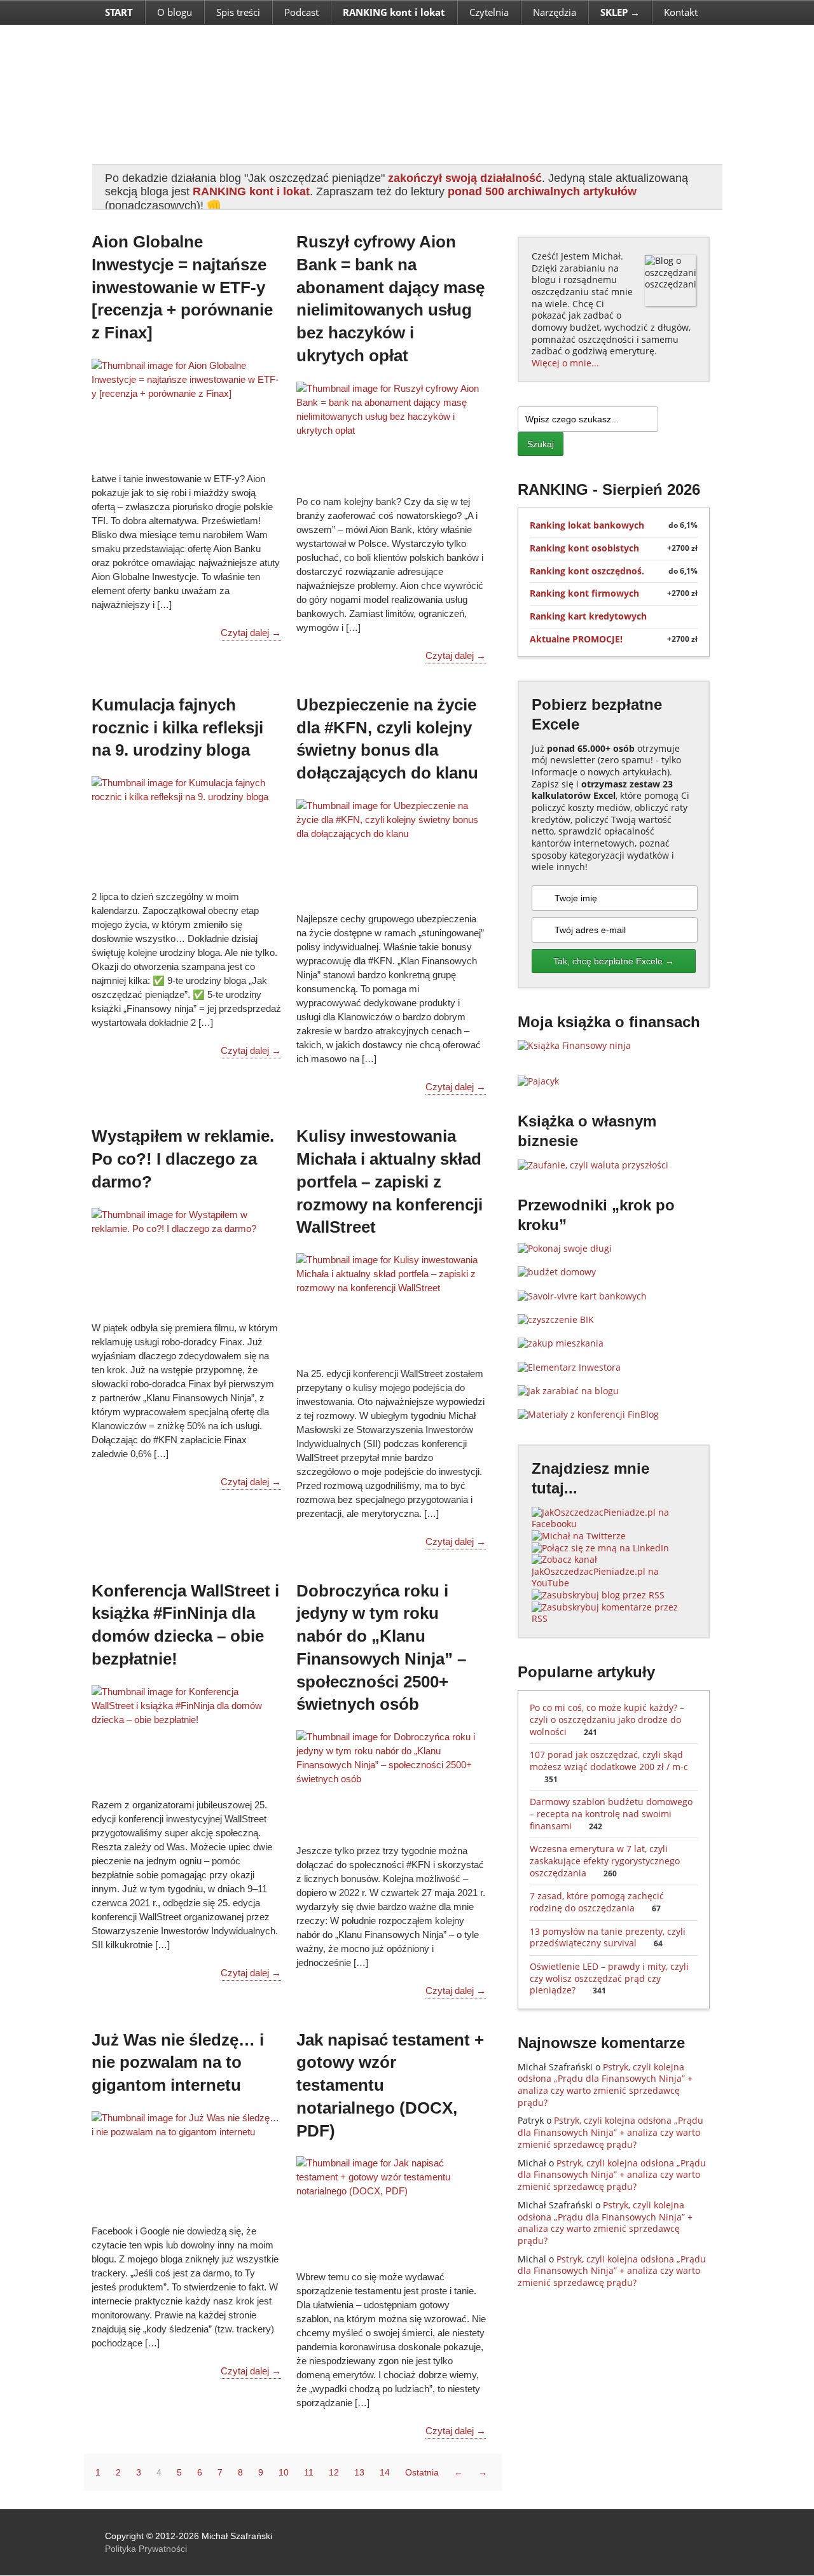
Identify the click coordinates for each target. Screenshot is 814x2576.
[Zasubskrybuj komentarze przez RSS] (614, 1618)
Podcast (301, 12)
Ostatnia (422, 2472)
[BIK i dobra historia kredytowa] (556, 1319)
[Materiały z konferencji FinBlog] (588, 1414)
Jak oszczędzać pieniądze (371, 94)
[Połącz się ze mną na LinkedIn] (600, 1548)
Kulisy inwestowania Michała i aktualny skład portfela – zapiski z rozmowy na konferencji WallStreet (390, 1181)
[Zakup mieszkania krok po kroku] (561, 1343)
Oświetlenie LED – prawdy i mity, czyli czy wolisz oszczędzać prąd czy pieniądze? (609, 1978)
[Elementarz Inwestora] (569, 1367)
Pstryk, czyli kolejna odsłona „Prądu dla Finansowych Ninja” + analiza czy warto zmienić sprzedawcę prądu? (605, 2085)
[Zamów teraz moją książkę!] (574, 1045)
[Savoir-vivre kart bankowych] (582, 1296)
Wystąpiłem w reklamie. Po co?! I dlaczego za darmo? (183, 1159)
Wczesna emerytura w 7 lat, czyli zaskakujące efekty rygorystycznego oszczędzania (605, 1860)
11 (309, 2472)
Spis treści (238, 12)
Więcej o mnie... (565, 363)
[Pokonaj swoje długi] (565, 1248)
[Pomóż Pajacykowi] (538, 1081)
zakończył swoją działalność (465, 178)
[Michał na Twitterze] (579, 1536)
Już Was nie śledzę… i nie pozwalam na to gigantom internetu (178, 2063)
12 (334, 2472)
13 (359, 2472)
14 (385, 2472)
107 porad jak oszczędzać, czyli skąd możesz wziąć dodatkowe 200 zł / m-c (609, 1766)
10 (284, 2472)
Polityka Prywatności (146, 2549)
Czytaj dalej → (251, 633)
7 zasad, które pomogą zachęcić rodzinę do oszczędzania (597, 1902)
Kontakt (681, 12)
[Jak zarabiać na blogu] (568, 1391)
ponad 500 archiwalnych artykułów (542, 191)
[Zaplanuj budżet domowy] (557, 1272)
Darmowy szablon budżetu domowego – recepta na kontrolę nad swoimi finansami (611, 1813)
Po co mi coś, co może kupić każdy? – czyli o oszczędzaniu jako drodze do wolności (607, 1719)
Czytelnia (489, 12)
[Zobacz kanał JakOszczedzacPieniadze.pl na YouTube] (614, 1583)
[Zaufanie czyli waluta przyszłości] (593, 1165)
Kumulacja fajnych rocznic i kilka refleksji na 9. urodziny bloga (177, 728)
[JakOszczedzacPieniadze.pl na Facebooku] (614, 1524)
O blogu (175, 12)
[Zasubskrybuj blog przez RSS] (598, 1595)
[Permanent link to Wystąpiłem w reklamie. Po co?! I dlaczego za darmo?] (186, 1257)
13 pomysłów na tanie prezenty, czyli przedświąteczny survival (608, 1937)
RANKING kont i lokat (251, 191)
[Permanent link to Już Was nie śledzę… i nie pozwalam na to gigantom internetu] (186, 2161)
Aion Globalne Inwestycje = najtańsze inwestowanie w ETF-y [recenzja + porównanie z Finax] (182, 287)
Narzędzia (555, 12)
